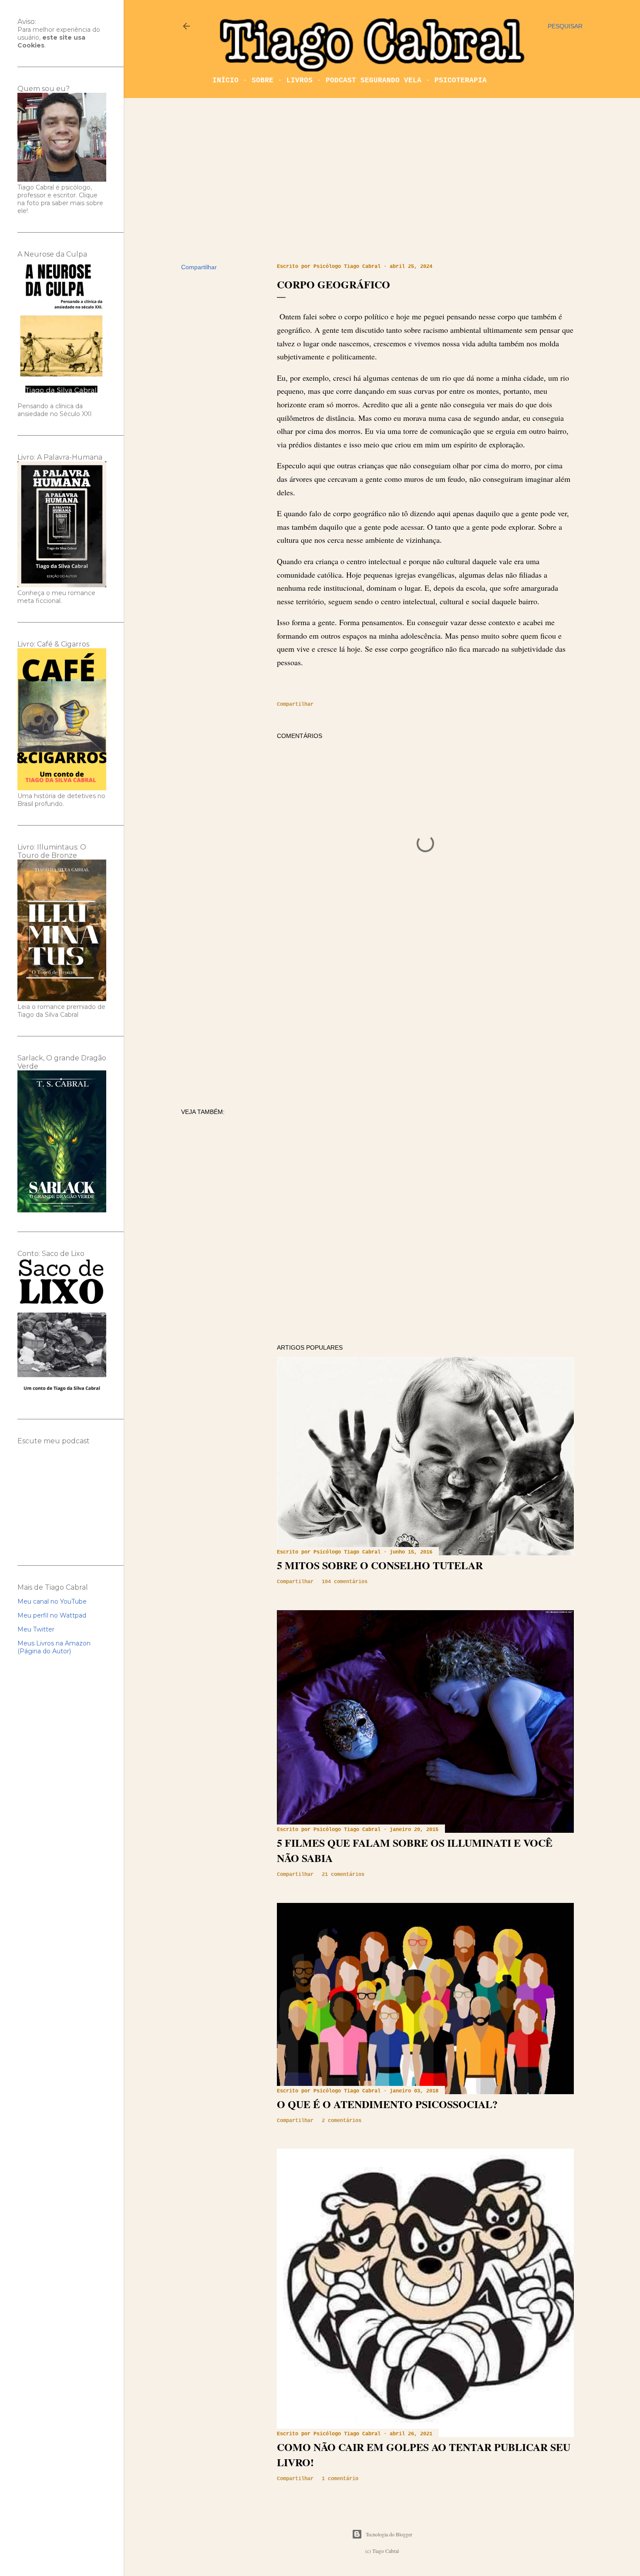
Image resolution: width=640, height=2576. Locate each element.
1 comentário (340, 2479)
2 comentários (342, 2121)
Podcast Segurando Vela (374, 81)
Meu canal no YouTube (52, 1601)
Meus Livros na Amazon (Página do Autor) (54, 1647)
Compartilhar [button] (199, 267)
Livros (300, 81)
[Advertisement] (382, 181)
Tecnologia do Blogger (389, 2534)
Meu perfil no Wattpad (52, 1615)
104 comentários (345, 1582)
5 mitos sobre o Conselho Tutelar (380, 1565)
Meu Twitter (36, 1629)
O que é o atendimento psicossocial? (387, 2104)
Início (226, 81)
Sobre (263, 81)
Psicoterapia (461, 81)
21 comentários (343, 1875)
